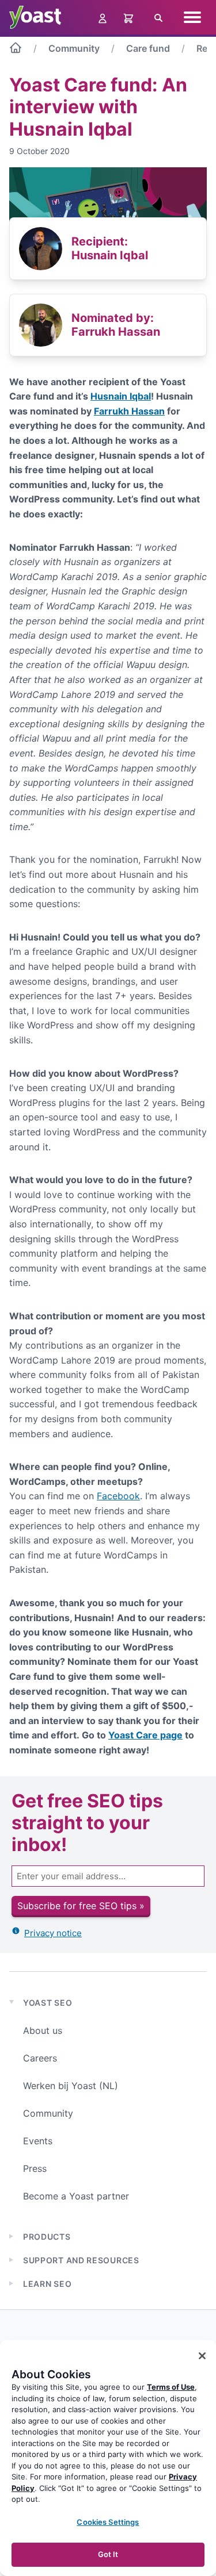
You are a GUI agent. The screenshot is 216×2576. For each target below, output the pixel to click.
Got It (108, 2554)
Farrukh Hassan (129, 411)
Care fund (148, 48)
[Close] (202, 2356)
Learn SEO (47, 2284)
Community (74, 48)
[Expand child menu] (11, 2236)
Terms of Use (171, 2387)
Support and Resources (81, 2260)
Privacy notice (53, 1933)
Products (47, 2237)
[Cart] (130, 17)
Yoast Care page (145, 1735)
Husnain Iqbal (121, 396)
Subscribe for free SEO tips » (81, 1906)
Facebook (118, 1496)
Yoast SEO (48, 2003)
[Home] (16, 50)
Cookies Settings (108, 2522)
